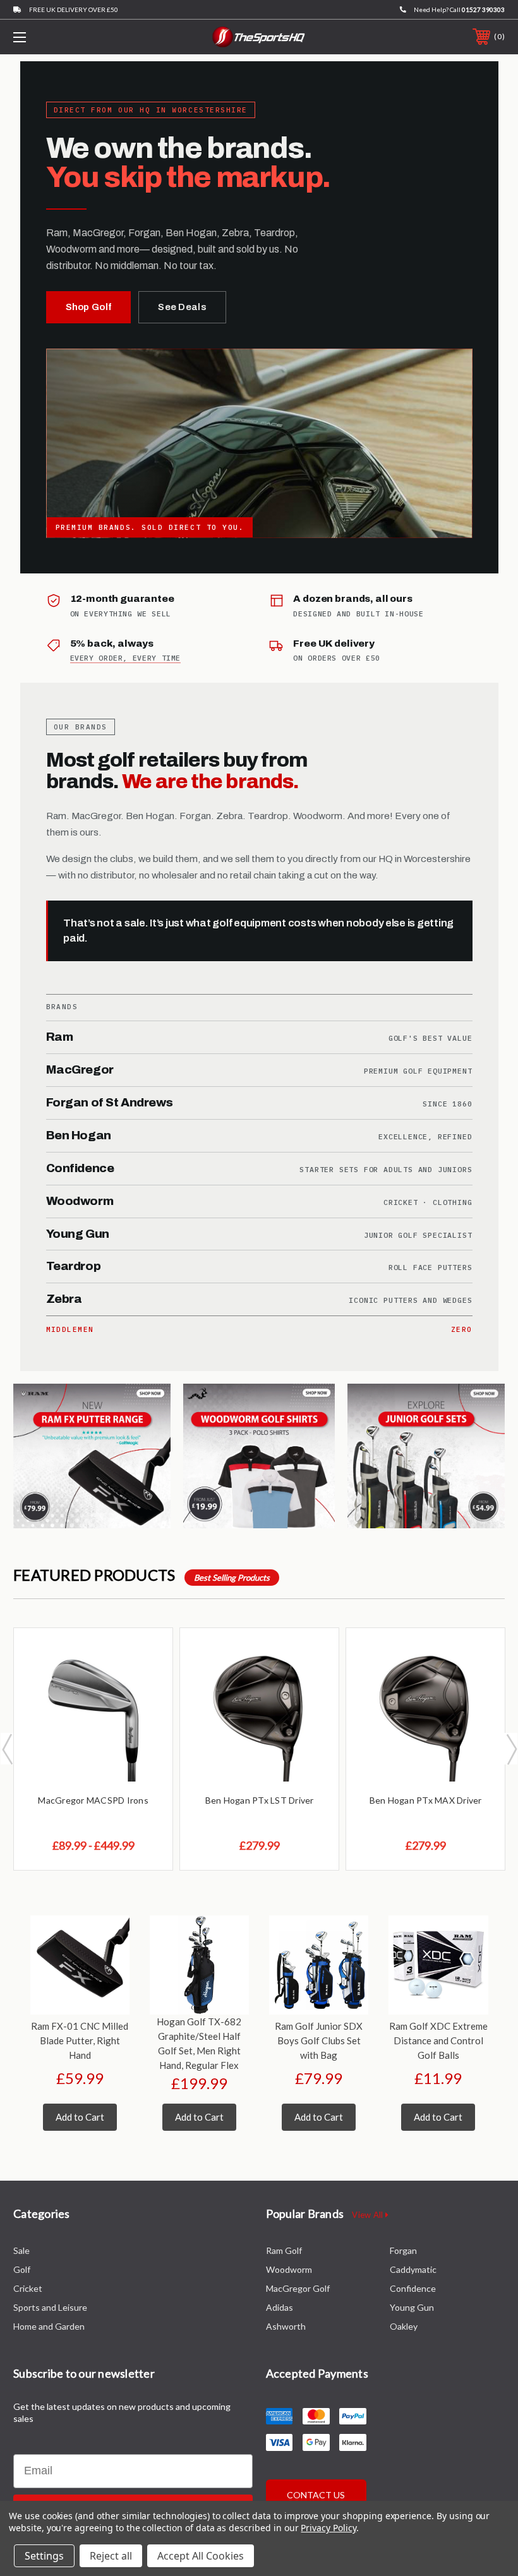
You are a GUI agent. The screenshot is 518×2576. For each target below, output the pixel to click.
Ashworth (286, 2326)
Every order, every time (126, 658)
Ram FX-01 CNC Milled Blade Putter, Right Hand (80, 2040)
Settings (44, 2556)
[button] (95, 1456)
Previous (7, 1749)
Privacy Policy (328, 2528)
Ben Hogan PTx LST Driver (260, 1800)
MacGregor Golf (298, 2288)
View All (368, 2215)
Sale (21, 2250)
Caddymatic (413, 2269)
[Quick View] (147, 1653)
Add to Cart (80, 2117)
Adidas (280, 2307)
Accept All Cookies (201, 2556)
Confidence (413, 2288)
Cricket (28, 2288)
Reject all (111, 2556)
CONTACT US (316, 2495)
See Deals (182, 307)
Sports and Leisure (50, 2307)
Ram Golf (284, 2250)
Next (511, 1749)
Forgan (403, 2250)
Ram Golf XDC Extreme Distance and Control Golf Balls (438, 2040)
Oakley (404, 2326)
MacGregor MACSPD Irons (93, 1800)
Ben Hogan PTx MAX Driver (426, 1800)
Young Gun (412, 2307)
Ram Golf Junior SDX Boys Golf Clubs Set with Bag (319, 2040)
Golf (22, 2269)
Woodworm (289, 2269)
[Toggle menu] (63, 37)
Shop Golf (89, 307)
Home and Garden (49, 2326)
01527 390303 (483, 9)
